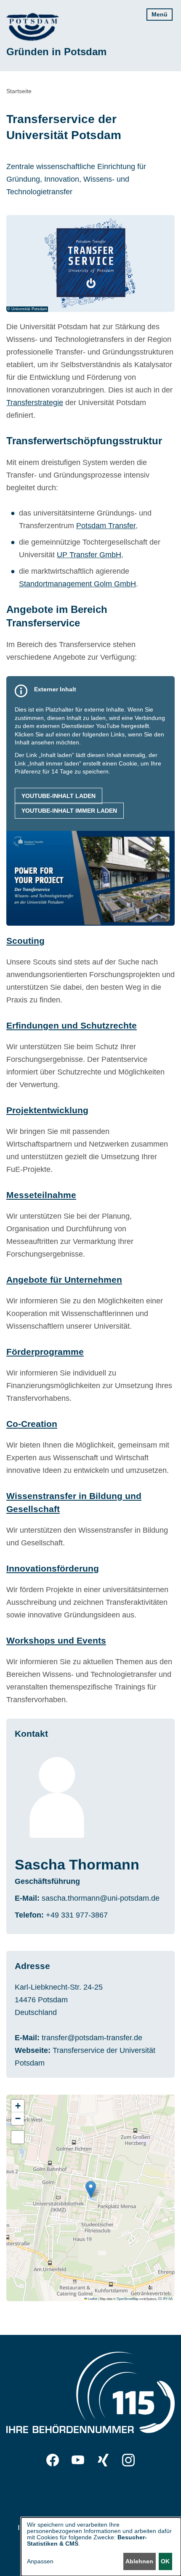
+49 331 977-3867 (77, 1915)
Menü (160, 14)
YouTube (78, 2460)
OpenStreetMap (128, 2298)
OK (165, 2561)
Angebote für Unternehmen (64, 1280)
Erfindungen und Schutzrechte (72, 1025)
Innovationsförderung (53, 1568)
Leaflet (92, 2298)
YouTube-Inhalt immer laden (69, 811)
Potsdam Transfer (106, 526)
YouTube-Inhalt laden (59, 796)
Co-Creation (32, 1424)
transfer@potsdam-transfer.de (92, 2038)
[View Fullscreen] (18, 2137)
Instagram (128, 2460)
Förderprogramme (45, 1352)
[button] (91, 2189)
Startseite (19, 91)
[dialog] (101, 2547)
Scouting (25, 941)
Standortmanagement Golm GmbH (77, 584)
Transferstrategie (35, 403)
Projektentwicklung (47, 1110)
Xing (103, 2460)
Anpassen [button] (40, 2561)
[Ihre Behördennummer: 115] (90, 2394)
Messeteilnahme (41, 1195)
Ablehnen (139, 2561)
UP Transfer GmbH (89, 555)
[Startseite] (33, 27)
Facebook (53, 2460)
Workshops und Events (56, 1640)
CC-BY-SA (165, 2298)
